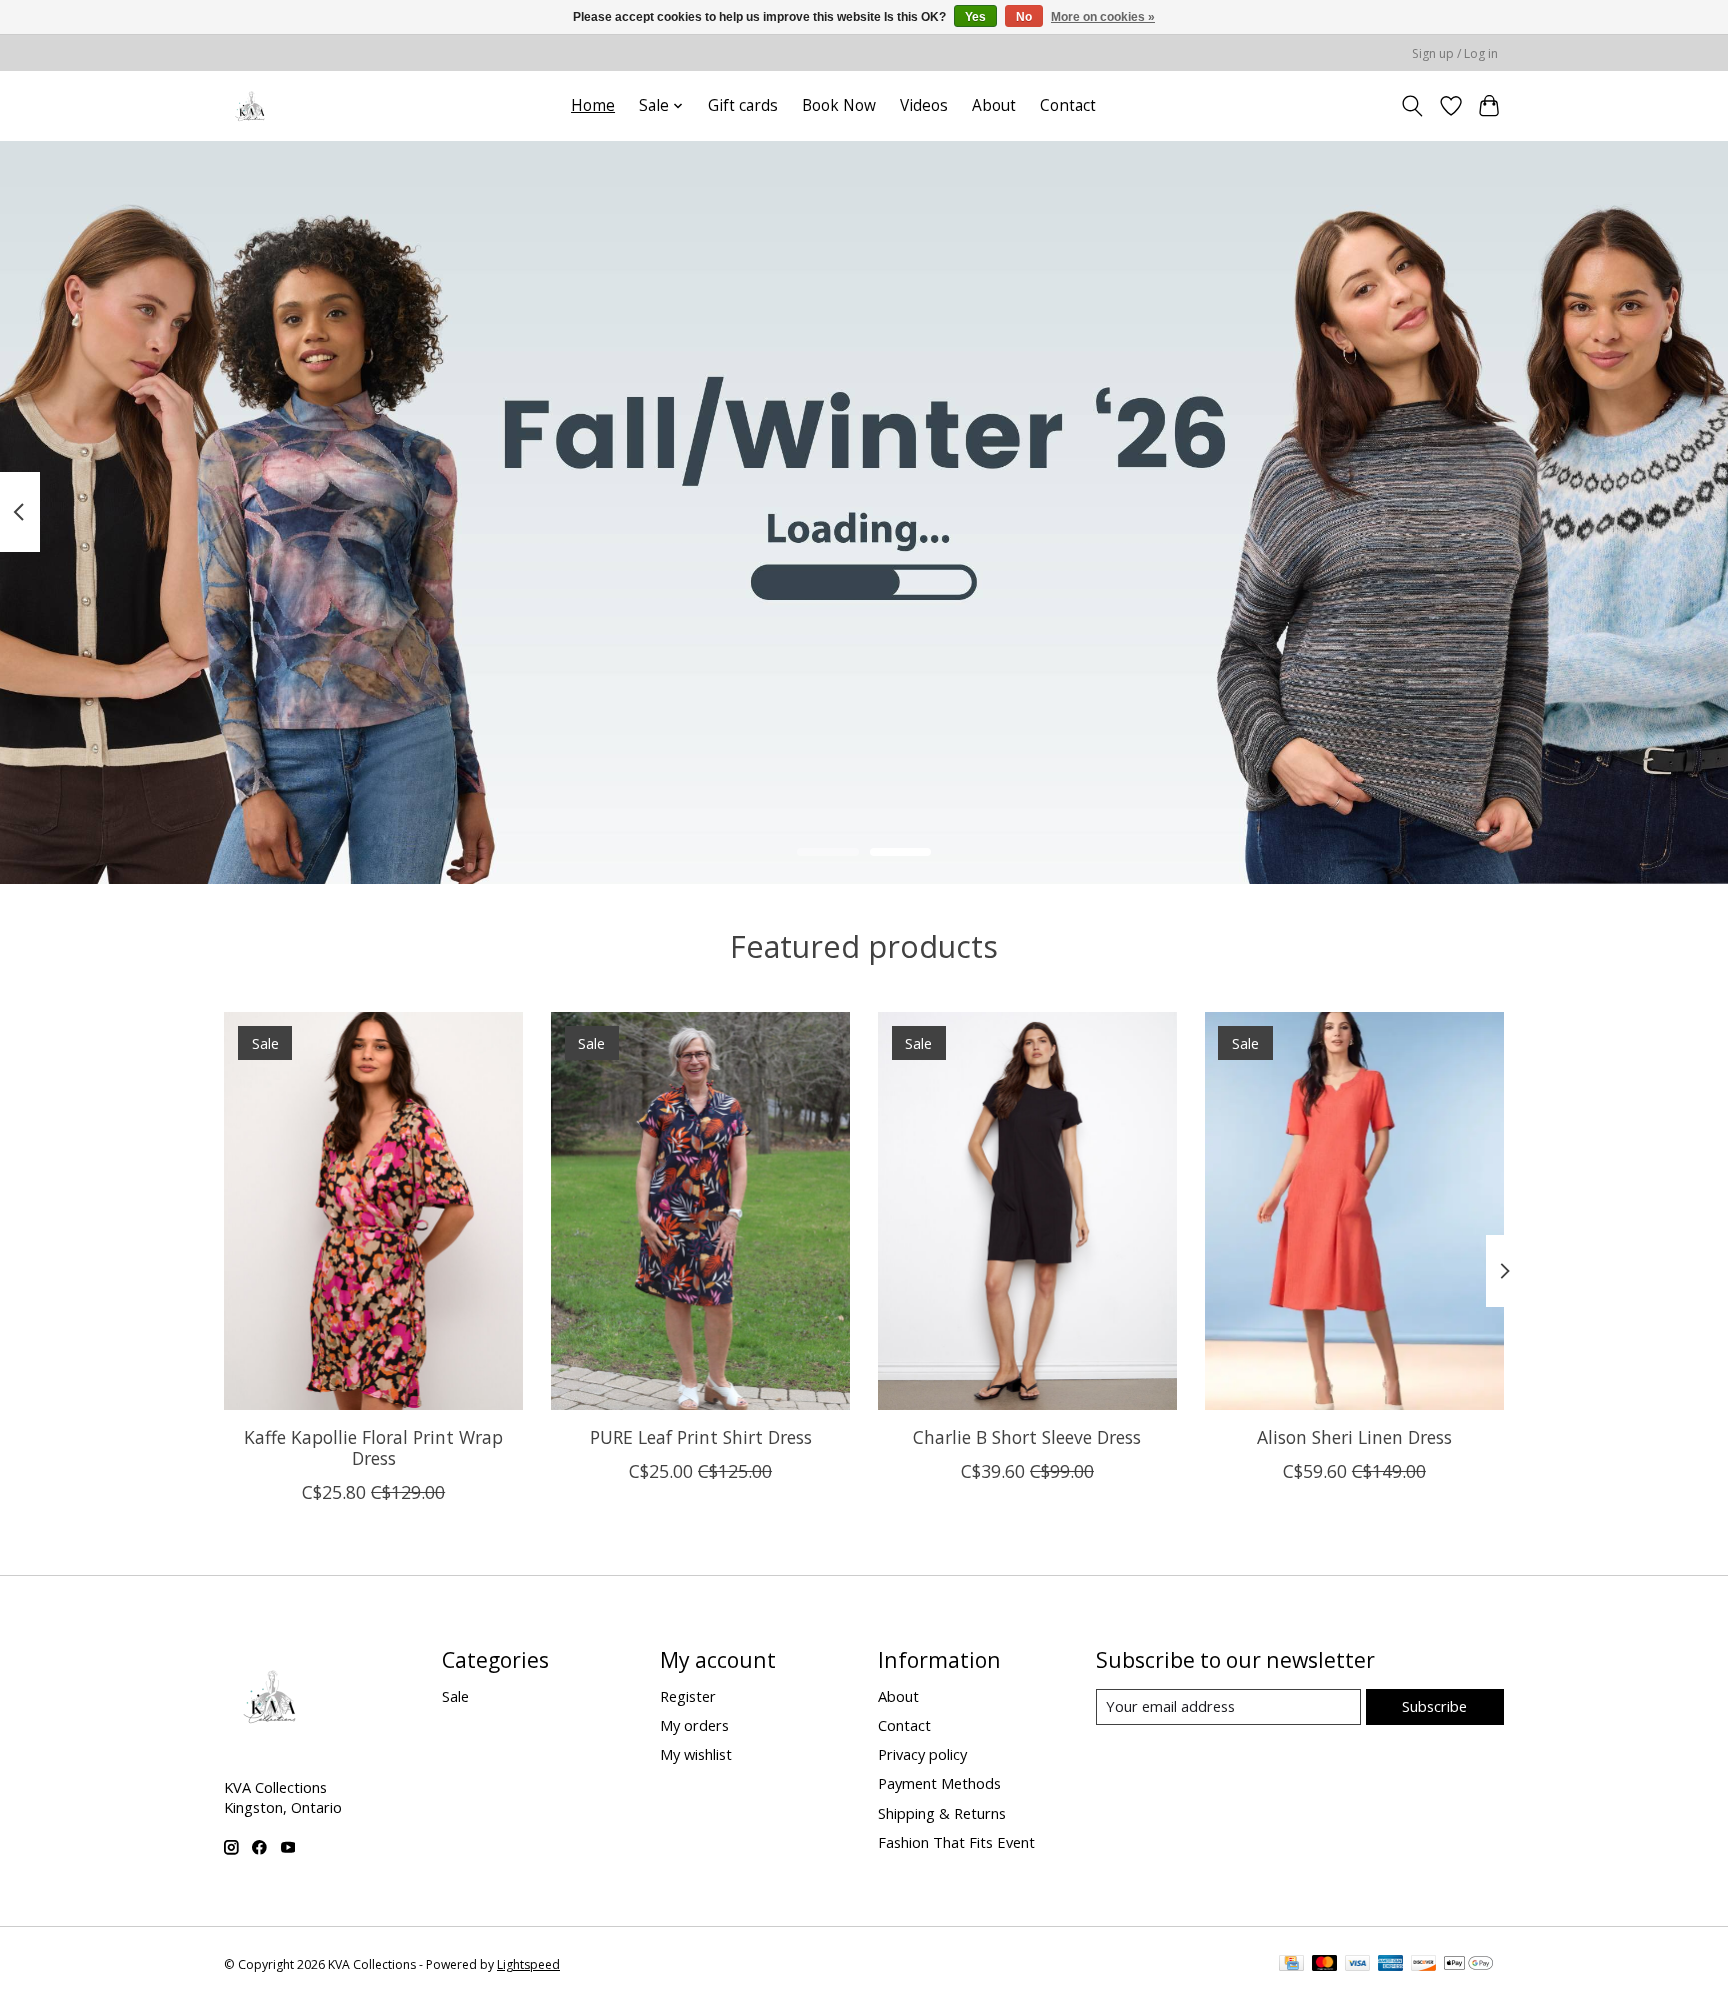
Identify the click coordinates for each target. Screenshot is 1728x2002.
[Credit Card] (1291, 1965)
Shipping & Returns (942, 1813)
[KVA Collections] (251, 105)
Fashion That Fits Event (956, 1842)
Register (688, 1696)
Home (593, 105)
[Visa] (1358, 1965)
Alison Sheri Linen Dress (1354, 1436)
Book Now (839, 105)
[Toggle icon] (1412, 106)
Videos (924, 105)
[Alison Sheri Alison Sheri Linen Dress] (1354, 1211)
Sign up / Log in (1455, 53)
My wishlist (696, 1754)
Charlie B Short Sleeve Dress (1027, 1436)
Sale (455, 1696)
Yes (975, 17)
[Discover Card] (1424, 1965)
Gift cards (743, 105)
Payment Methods (939, 1783)
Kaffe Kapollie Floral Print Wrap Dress (373, 1446)
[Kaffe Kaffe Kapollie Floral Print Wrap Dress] (373, 1211)
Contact (1068, 105)
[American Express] (1391, 1965)
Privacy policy (922, 1754)
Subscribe (1434, 1706)
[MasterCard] (1325, 1965)
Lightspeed (528, 1964)
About (994, 105)
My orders (694, 1725)
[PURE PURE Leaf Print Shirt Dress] (700, 1211)
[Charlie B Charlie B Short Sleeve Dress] (1027, 1211)
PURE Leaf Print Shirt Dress (701, 1436)
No (1024, 17)
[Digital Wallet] (1468, 1965)
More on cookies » (1103, 17)
